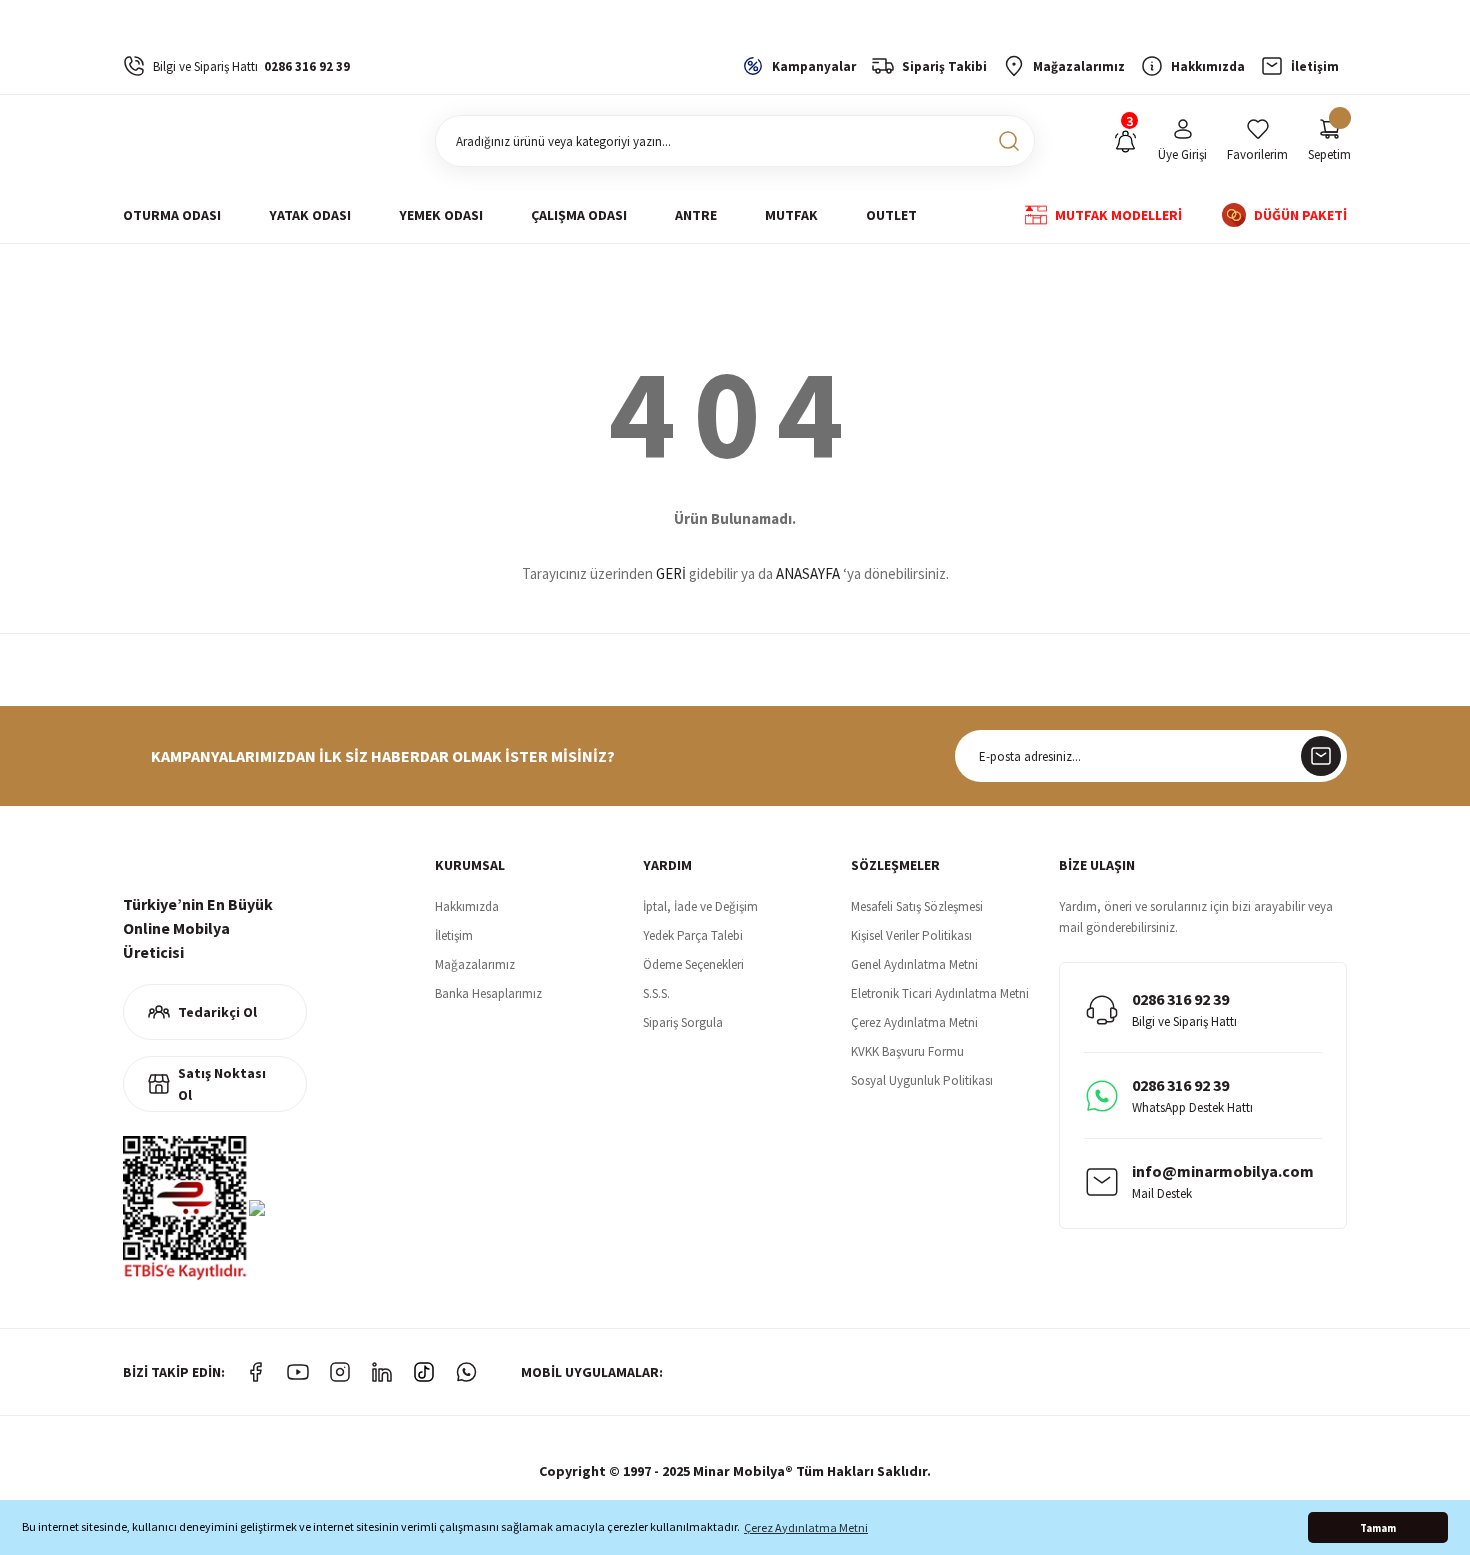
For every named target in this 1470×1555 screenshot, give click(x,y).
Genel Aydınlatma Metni (914, 964)
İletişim (454, 935)
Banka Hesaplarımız (488, 993)
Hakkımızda (467, 906)
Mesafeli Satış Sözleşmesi (917, 906)
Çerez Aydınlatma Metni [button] (806, 1527)
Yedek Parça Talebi (693, 935)
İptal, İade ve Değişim (700, 906)
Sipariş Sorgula (683, 1022)
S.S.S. (656, 993)
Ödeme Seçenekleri (693, 964)
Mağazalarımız (475, 964)
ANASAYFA (808, 573)
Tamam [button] (1378, 1528)
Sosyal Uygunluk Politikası (922, 1080)
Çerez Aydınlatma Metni (914, 1022)
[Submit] (1321, 756)
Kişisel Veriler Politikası (911, 935)
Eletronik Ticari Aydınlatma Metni (940, 993)
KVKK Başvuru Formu (907, 1051)
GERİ (671, 573)
